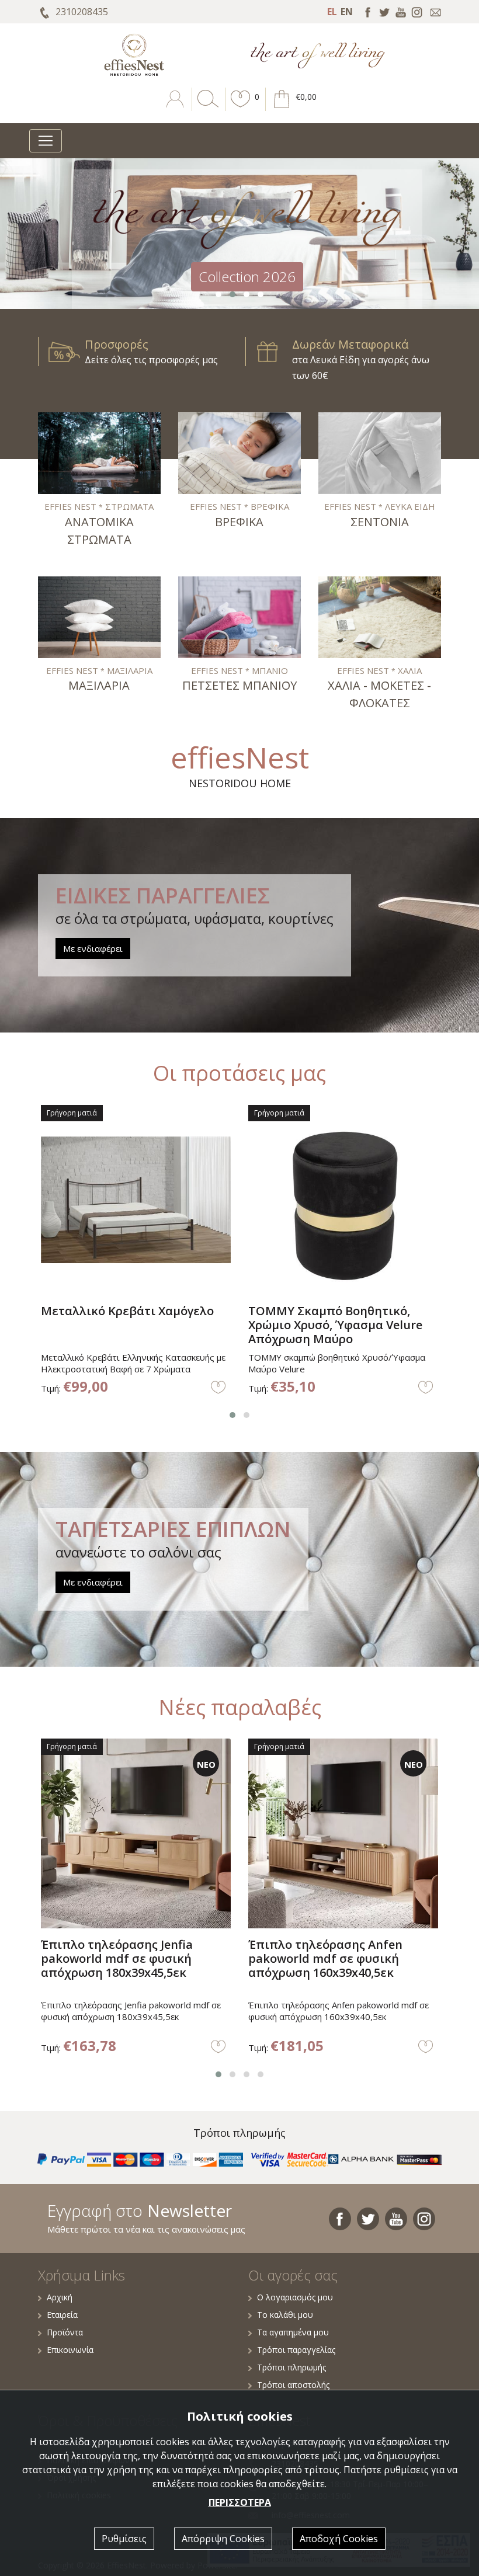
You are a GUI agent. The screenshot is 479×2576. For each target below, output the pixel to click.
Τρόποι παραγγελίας (296, 2350)
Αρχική (60, 2297)
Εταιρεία (62, 2315)
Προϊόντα (65, 2332)
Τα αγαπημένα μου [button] (293, 2332)
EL (332, 12)
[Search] (206, 107)
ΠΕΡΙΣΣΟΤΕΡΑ (240, 2502)
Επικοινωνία (70, 2350)
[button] (241, 107)
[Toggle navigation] (46, 141)
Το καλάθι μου (285, 2315)
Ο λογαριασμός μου (295, 2297)
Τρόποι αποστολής (293, 2385)
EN (347, 12)
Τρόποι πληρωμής (291, 2367)
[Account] (176, 107)
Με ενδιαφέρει (93, 948)
